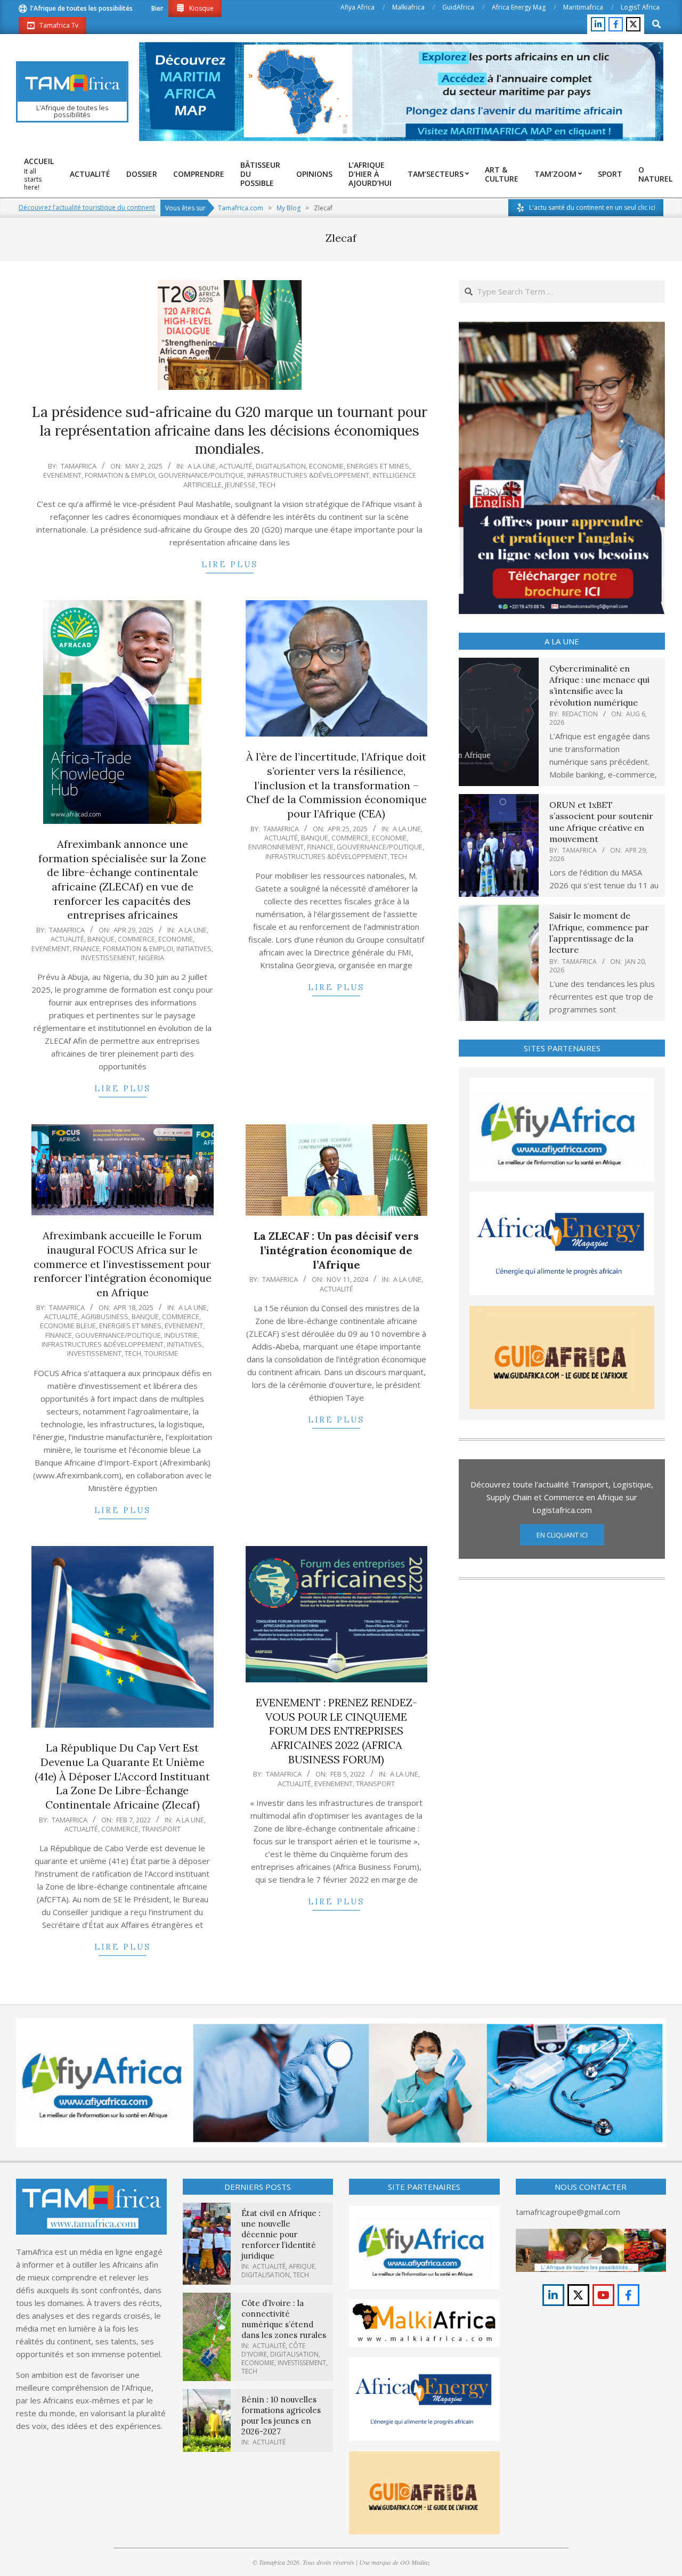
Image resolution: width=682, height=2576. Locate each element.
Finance (86, 948)
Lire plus (230, 564)
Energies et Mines (378, 466)
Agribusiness (105, 1316)
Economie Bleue (68, 1326)
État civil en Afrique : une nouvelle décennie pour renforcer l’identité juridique (281, 2234)
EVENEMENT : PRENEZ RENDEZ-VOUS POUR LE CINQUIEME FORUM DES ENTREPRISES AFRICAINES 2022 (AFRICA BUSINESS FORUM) (336, 1731)
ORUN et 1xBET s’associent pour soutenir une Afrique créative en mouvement (601, 822)
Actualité (236, 466)
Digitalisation (281, 466)
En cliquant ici (562, 1535)
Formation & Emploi (120, 475)
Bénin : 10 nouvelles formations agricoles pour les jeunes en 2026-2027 (281, 2415)
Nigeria (151, 958)
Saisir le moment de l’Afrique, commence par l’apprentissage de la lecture (599, 933)
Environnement (276, 847)
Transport (161, 1829)
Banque (101, 939)
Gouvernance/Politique (201, 475)
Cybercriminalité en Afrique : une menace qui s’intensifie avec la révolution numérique (599, 685)
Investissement (108, 958)
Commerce (136, 939)
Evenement (62, 475)
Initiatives (194, 948)
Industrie (181, 1335)
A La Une (202, 466)
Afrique (302, 2266)
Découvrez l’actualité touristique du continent (87, 207)
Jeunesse (240, 485)
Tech (267, 485)
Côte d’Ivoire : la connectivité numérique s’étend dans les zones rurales (284, 2319)
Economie (326, 466)
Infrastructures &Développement (308, 475)
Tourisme (161, 1353)
